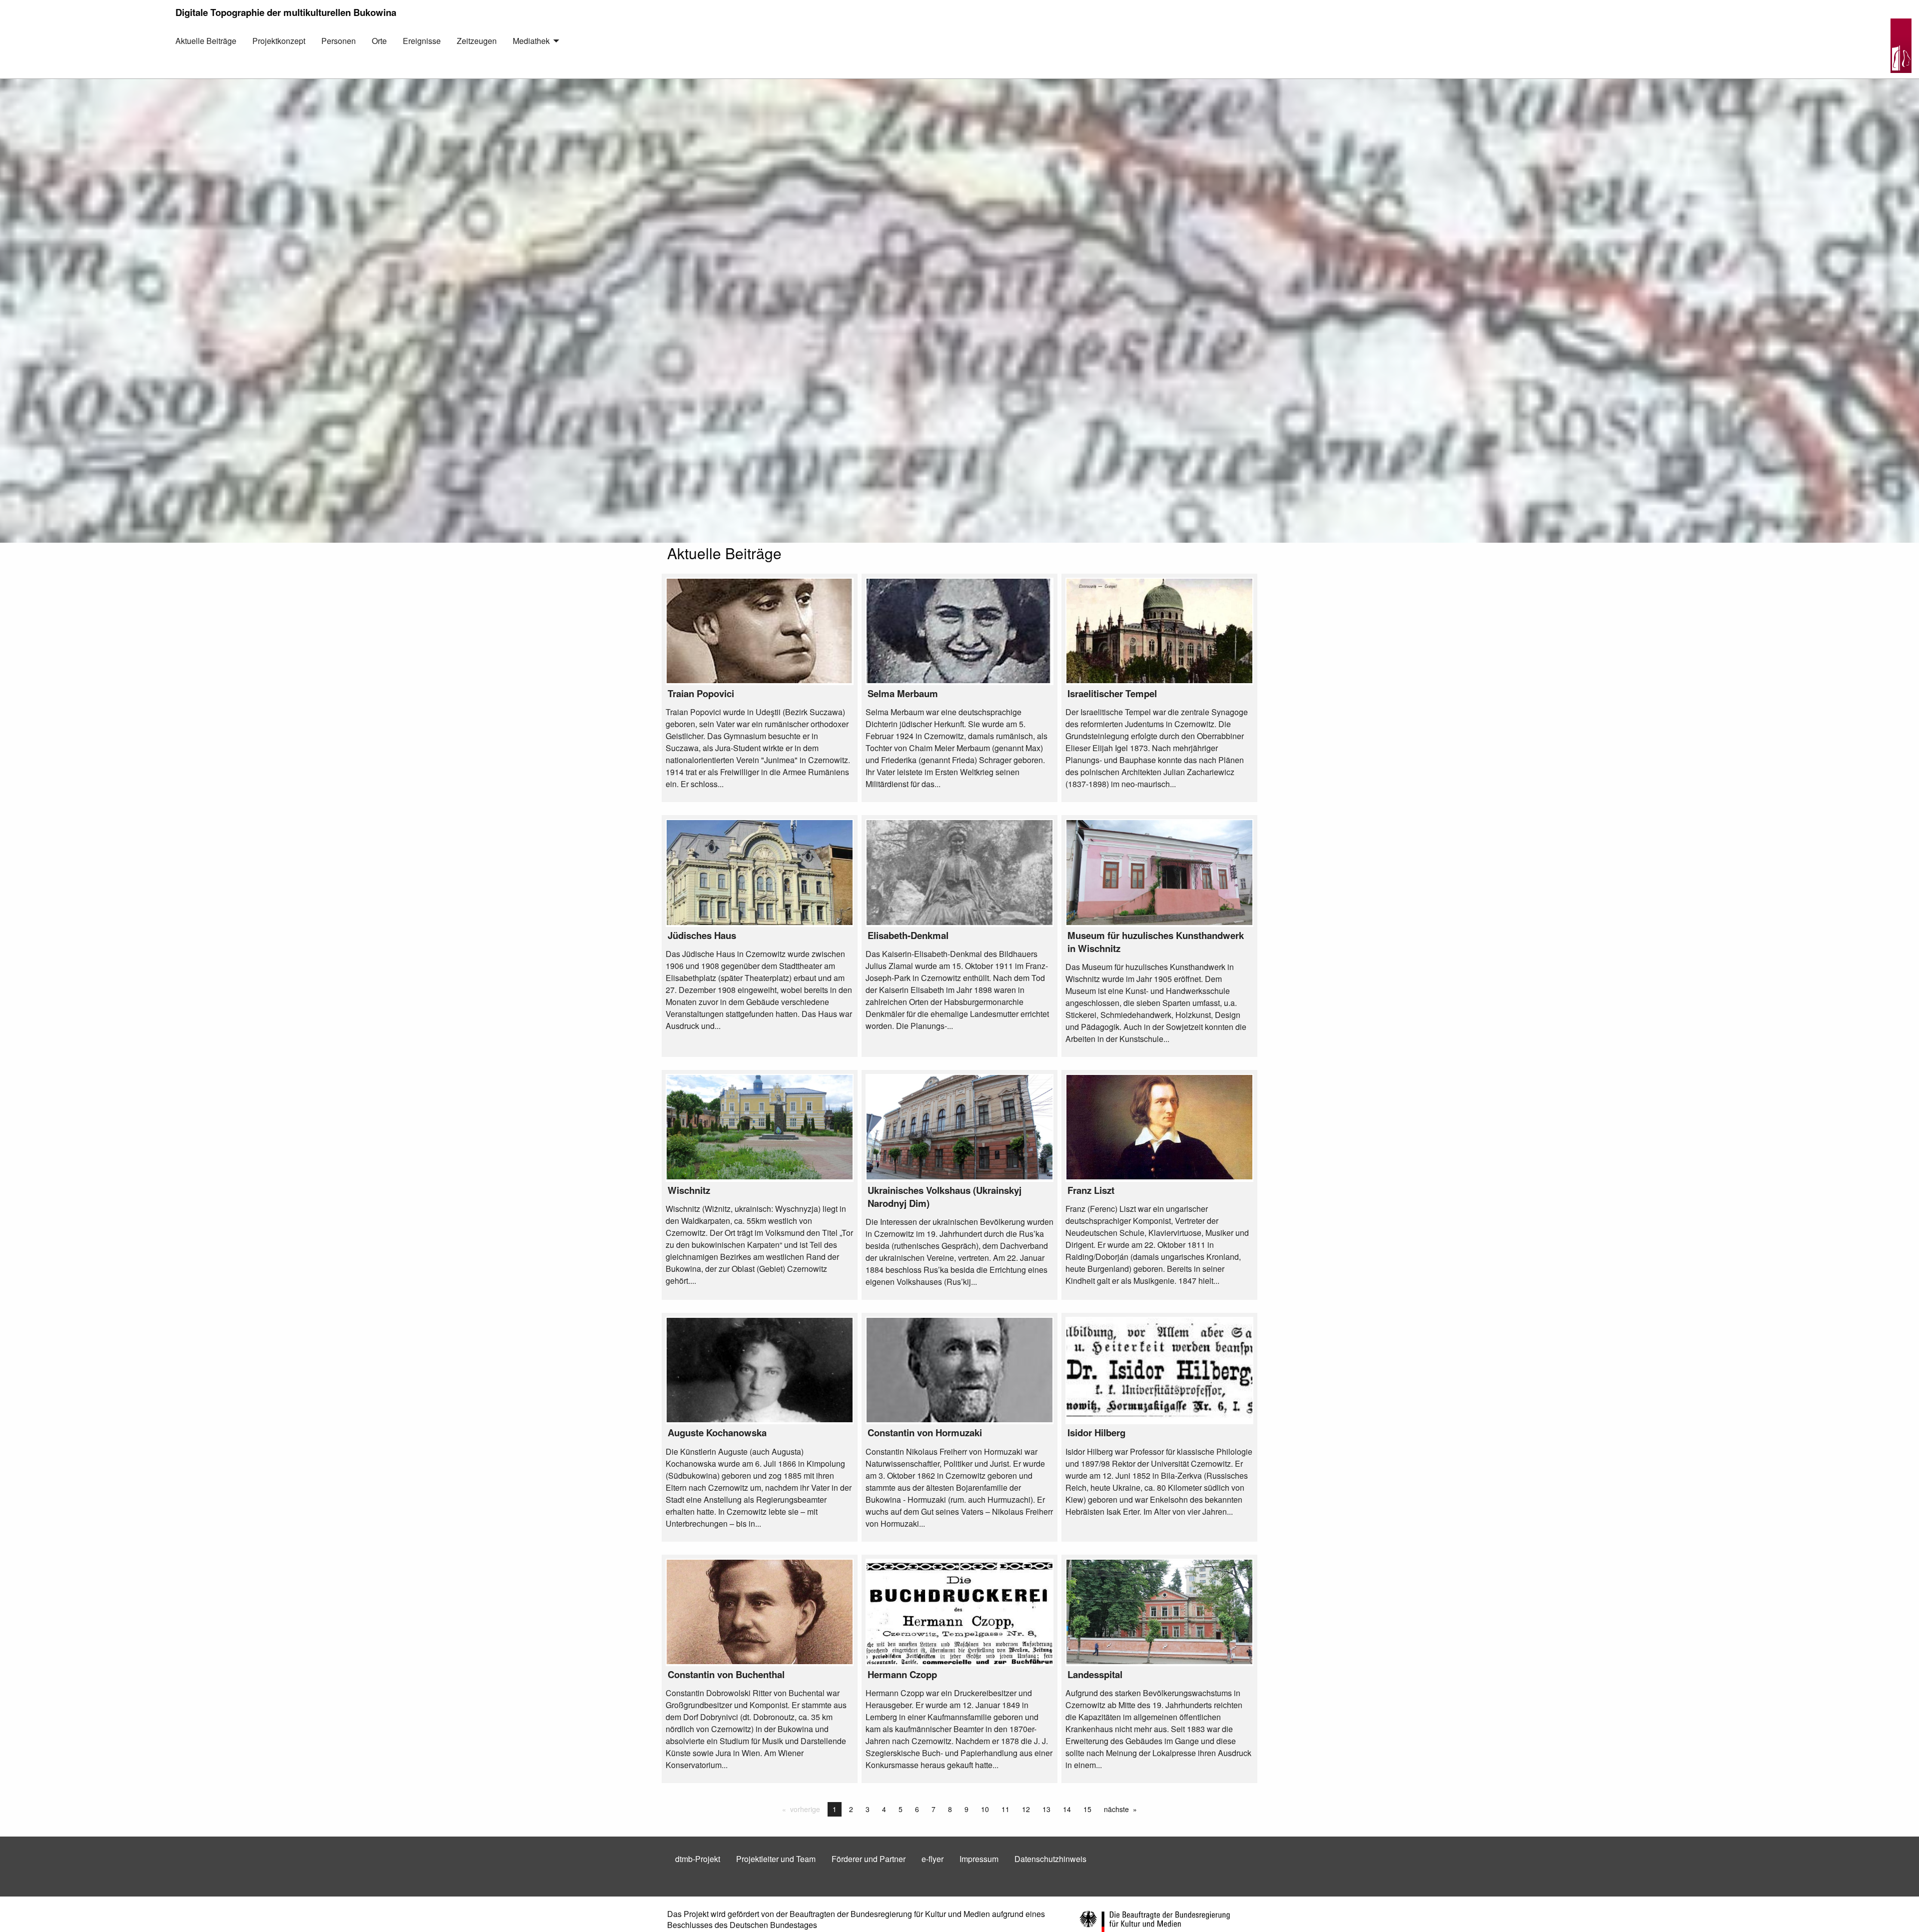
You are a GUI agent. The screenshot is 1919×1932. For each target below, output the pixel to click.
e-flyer (933, 1859)
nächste (1123, 1809)
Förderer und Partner (869, 1859)
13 (1046, 1809)
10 (985, 1809)
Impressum (979, 1859)
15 (1087, 1809)
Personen (339, 41)
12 (1026, 1809)
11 (1005, 1809)
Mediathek (531, 41)
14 (1067, 1809)
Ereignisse (422, 41)
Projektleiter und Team (776, 1859)
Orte (379, 41)
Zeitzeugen (477, 41)
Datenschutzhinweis (1050, 1859)
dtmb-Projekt (698, 1859)
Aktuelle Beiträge (206, 41)
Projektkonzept (279, 41)
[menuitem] (206, 48)
